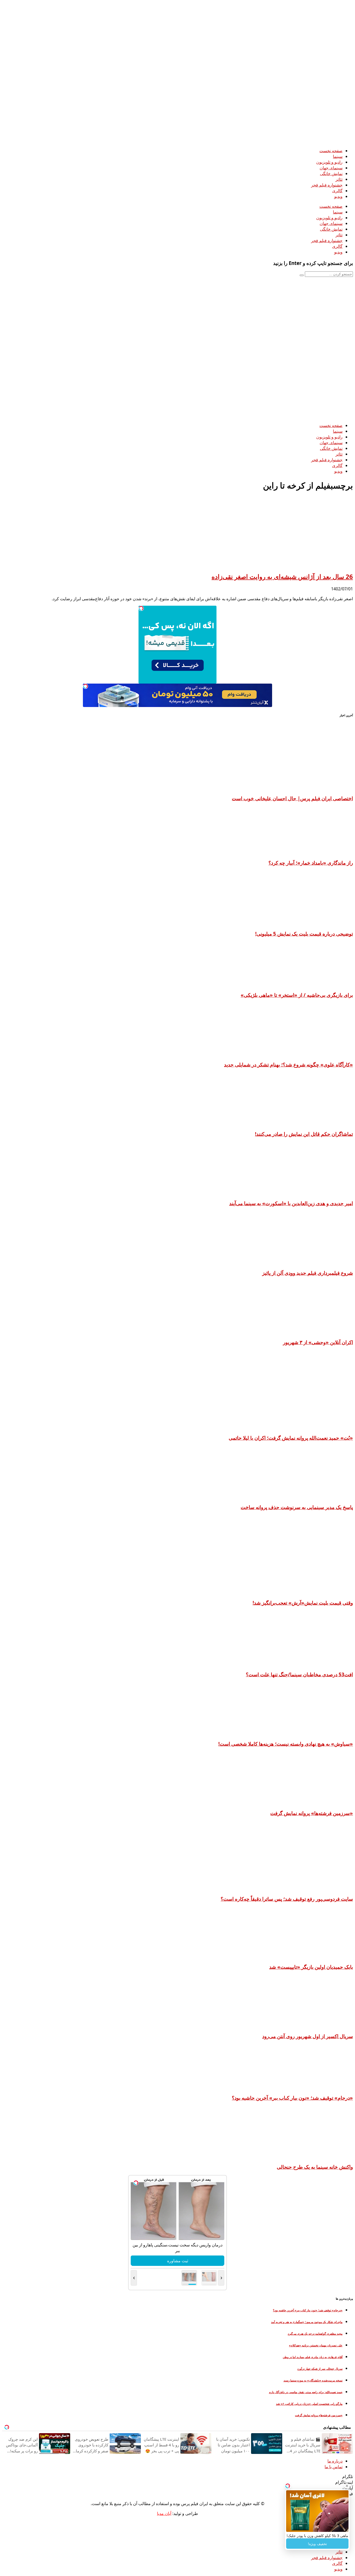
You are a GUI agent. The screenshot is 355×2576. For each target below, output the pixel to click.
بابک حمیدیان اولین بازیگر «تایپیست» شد (311, 1967)
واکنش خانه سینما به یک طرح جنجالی (315, 2167)
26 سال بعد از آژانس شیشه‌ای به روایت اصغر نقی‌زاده (282, 576)
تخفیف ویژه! (317, 2544)
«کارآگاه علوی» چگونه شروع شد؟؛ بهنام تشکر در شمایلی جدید (288, 1065)
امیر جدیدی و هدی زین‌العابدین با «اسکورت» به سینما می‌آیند (291, 1203)
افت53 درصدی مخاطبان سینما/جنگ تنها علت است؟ (299, 1674)
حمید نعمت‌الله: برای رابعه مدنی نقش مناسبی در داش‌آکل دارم (306, 2392)
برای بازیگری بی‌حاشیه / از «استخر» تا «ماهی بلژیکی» (297, 995)
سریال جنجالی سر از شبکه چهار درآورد (320, 2369)
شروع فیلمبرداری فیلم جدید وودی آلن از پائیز (308, 1273)
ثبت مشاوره (178, 2261)
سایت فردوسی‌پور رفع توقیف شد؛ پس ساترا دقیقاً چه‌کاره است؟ (287, 1899)
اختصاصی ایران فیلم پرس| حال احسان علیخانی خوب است (292, 798)
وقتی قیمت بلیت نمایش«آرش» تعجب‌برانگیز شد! (303, 1603)
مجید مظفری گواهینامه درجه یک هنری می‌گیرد (315, 2334)
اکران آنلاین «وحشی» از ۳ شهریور (318, 1342)
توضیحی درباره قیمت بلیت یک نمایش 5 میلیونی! (304, 934)
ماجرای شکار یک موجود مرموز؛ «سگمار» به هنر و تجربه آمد (307, 2322)
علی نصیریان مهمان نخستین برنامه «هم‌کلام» (316, 2345)
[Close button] (347, 2486)
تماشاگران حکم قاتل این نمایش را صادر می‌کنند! (304, 1134)
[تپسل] (141, 608)
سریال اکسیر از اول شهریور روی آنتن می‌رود (308, 2036)
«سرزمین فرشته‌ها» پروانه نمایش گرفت (312, 1813)
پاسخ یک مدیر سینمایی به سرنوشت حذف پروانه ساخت (297, 1507)
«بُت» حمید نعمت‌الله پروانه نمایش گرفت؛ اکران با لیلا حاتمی (291, 1438)
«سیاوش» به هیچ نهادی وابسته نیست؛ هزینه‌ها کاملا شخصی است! (286, 1744)
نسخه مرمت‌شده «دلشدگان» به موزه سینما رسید (313, 2380)
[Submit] (302, 275)
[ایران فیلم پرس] (213, 141)
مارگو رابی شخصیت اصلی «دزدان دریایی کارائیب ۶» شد (309, 2404)
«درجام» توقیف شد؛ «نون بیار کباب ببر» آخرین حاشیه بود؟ (292, 2098)
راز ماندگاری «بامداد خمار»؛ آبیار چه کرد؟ (311, 863)
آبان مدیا (164, 2513)
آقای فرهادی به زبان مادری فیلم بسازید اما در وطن (313, 2357)
